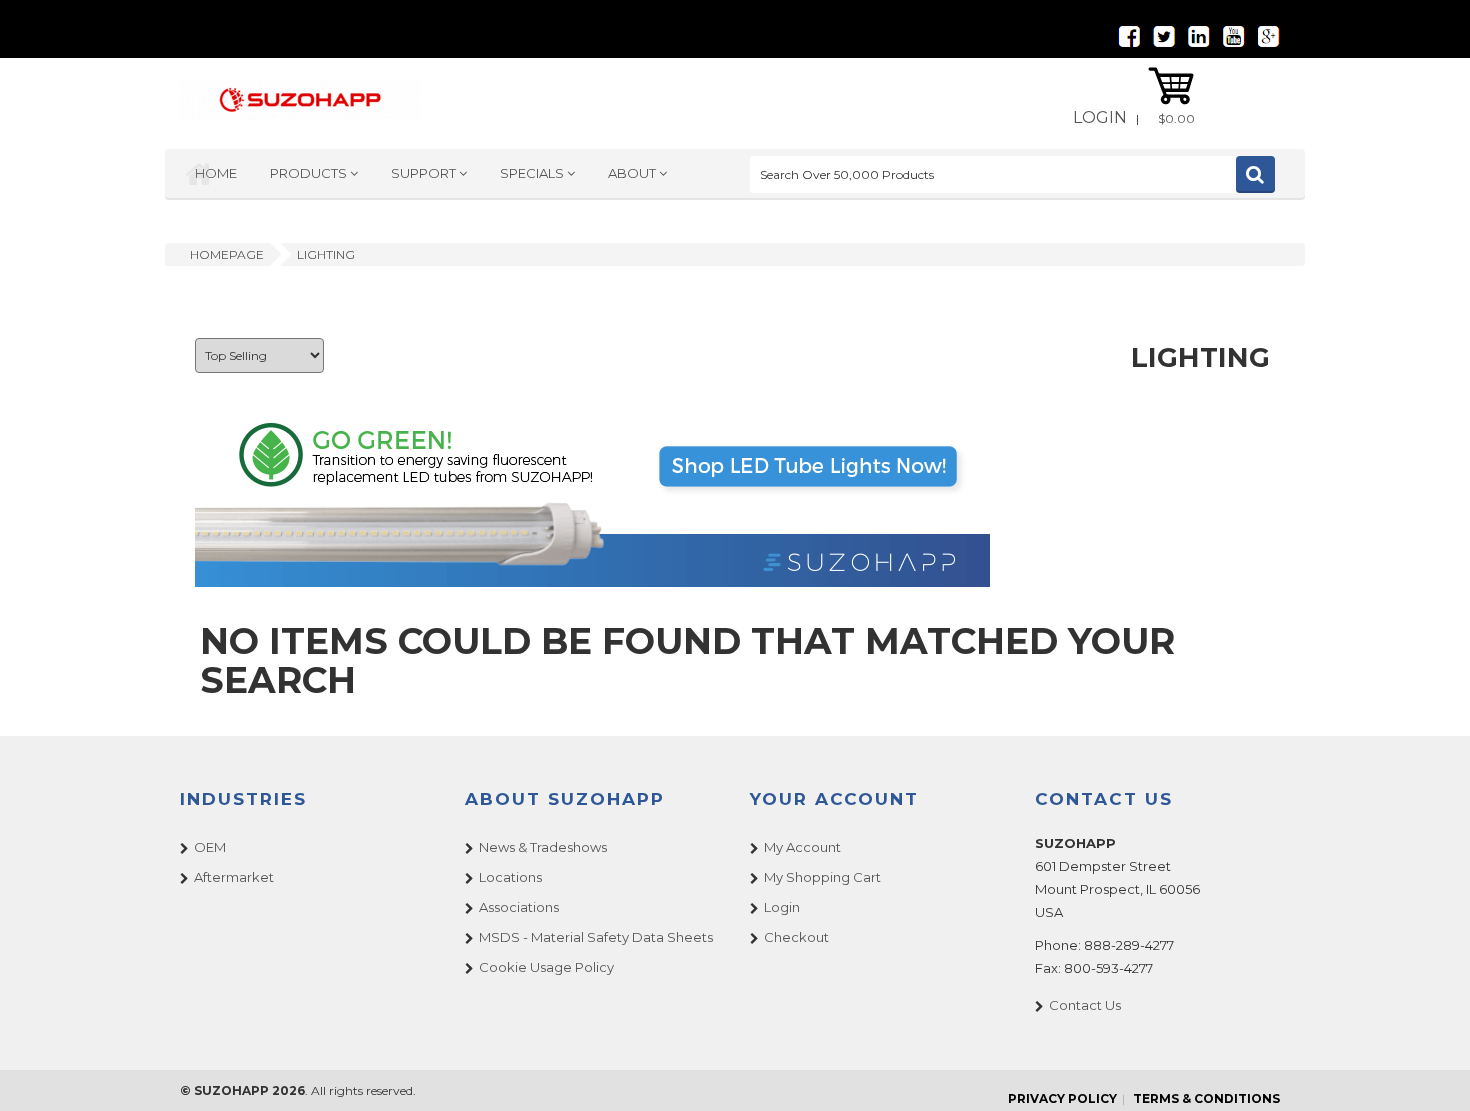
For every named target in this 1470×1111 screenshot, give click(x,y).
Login (1100, 117)
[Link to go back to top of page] (1430, 1071)
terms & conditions (1206, 1098)
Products (310, 173)
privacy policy (1062, 1098)
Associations (519, 907)
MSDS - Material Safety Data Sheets (596, 937)
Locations (510, 877)
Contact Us (1085, 1005)
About (633, 173)
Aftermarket (234, 877)
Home (216, 173)
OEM (210, 847)
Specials (533, 173)
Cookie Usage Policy (546, 967)
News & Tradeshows (543, 847)
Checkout (796, 937)
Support (425, 173)
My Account (802, 847)
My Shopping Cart (822, 877)
